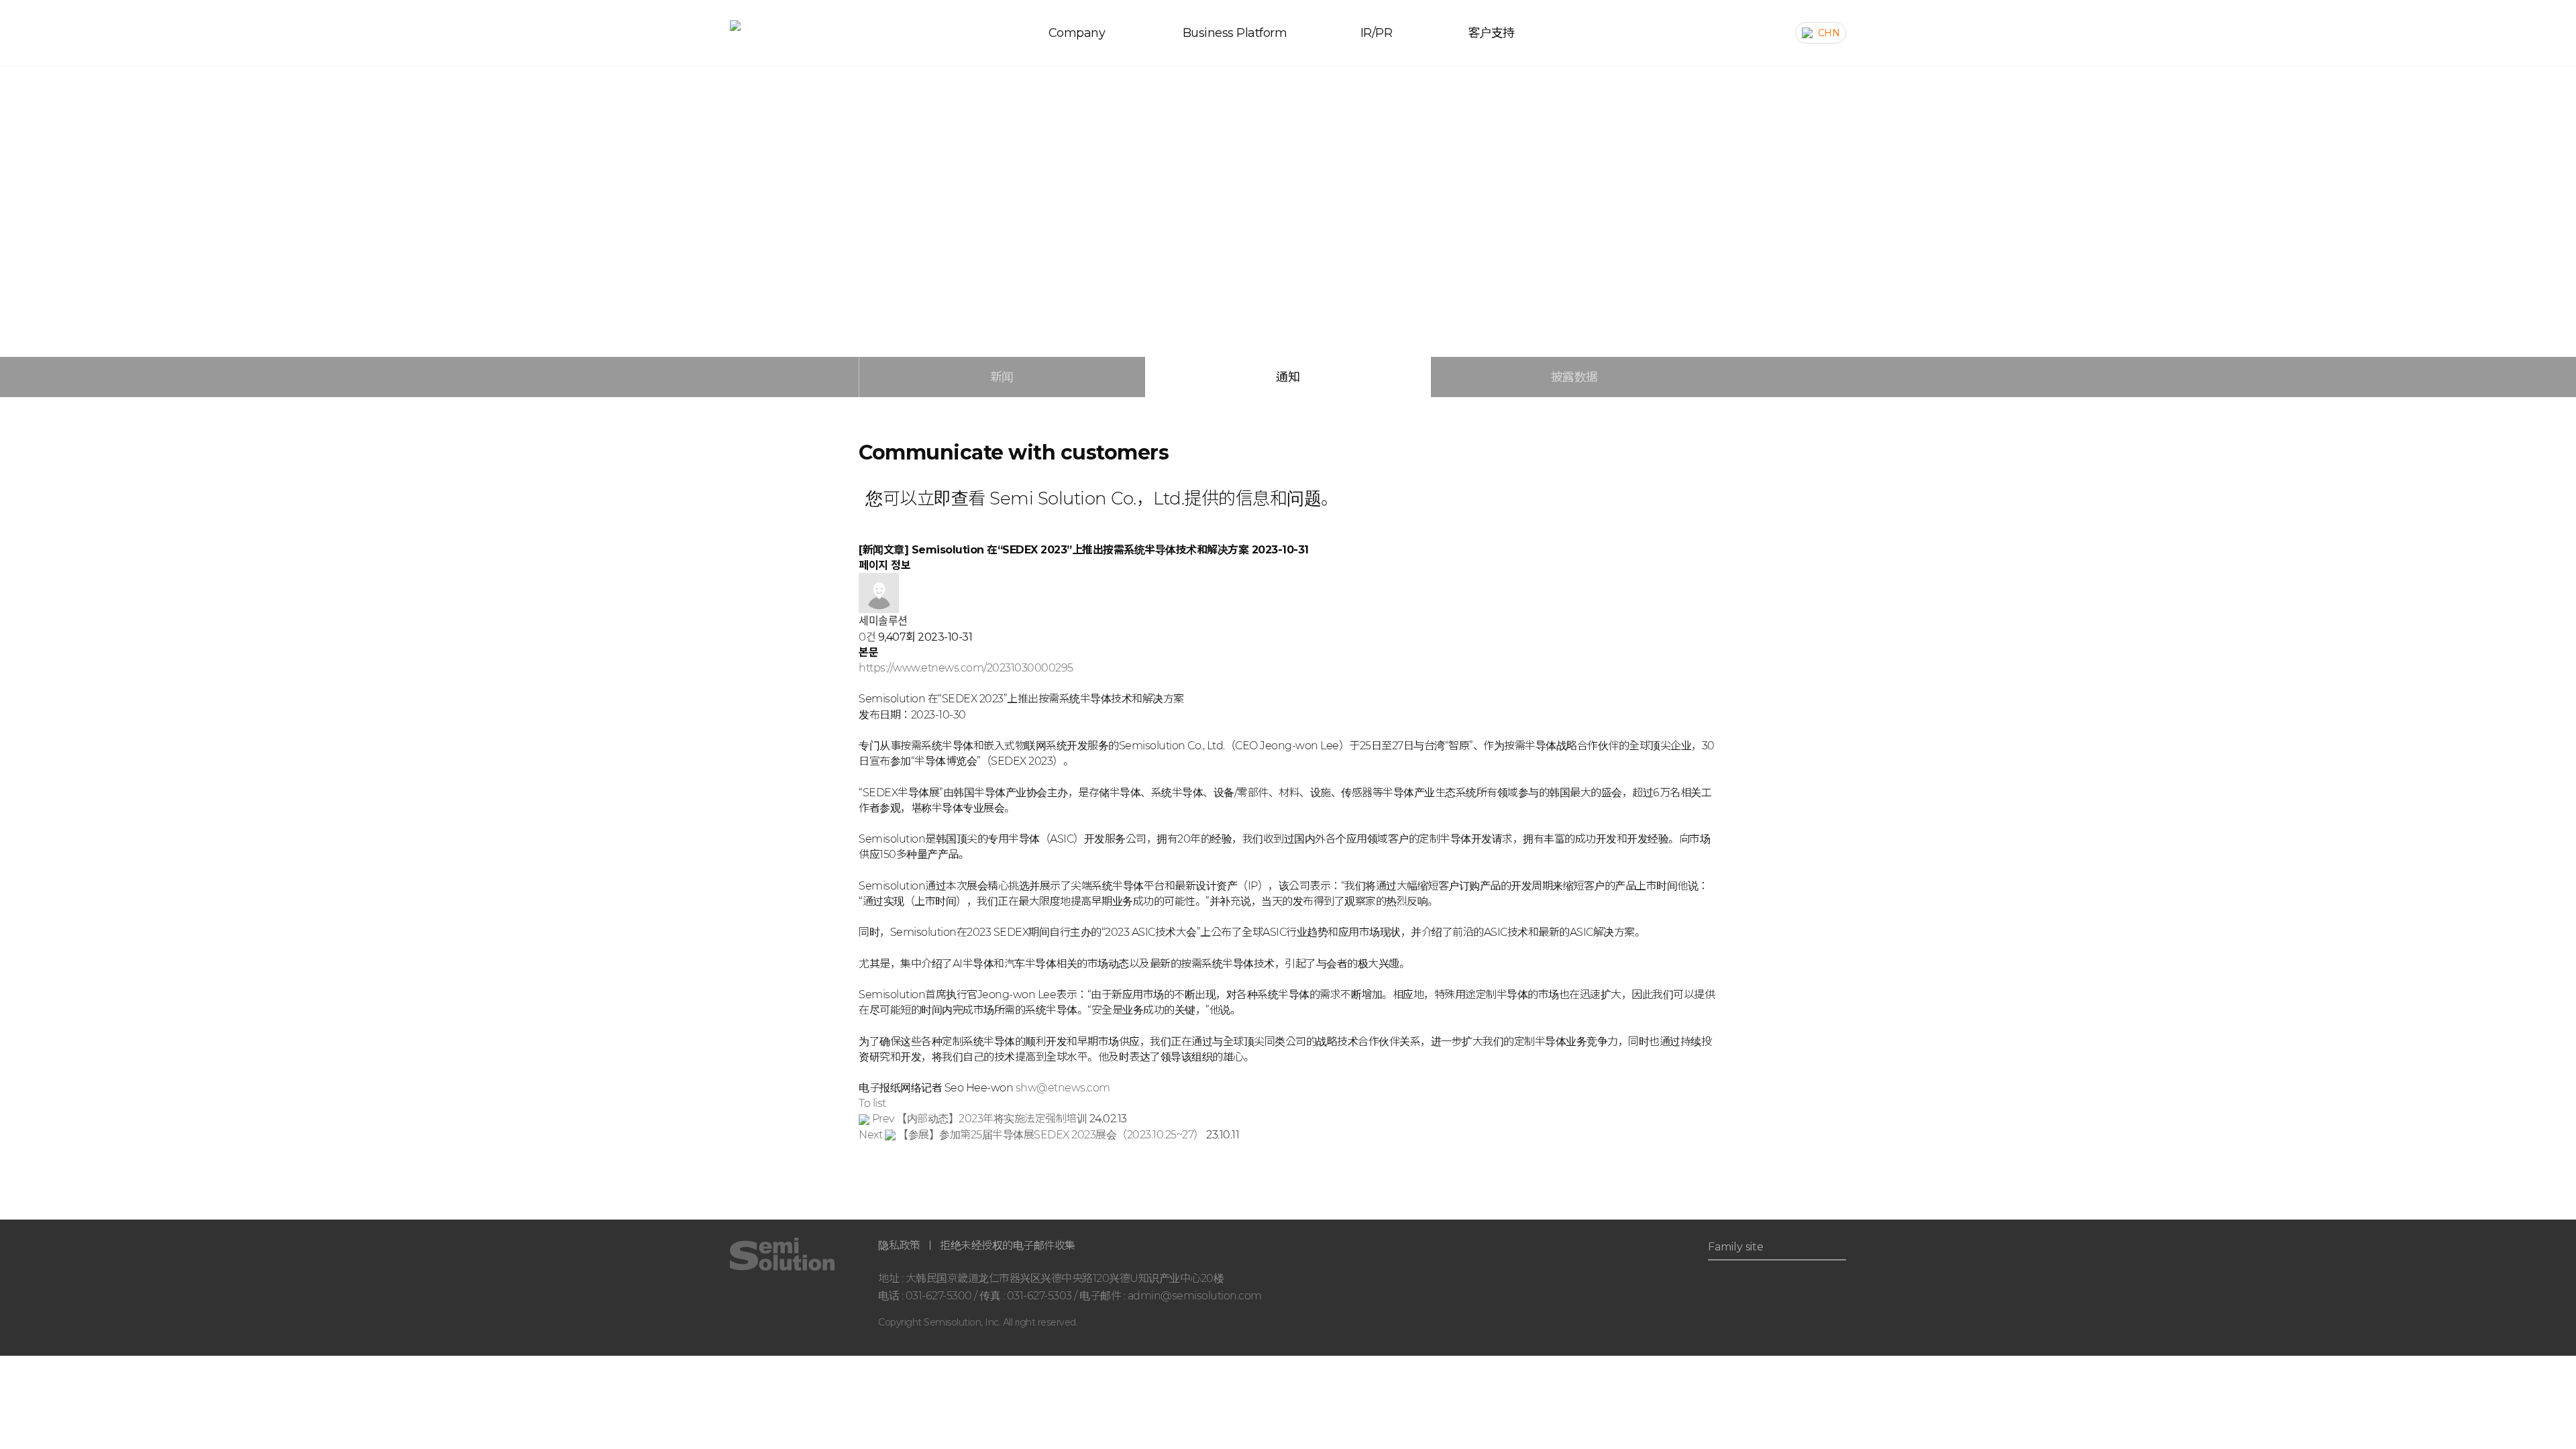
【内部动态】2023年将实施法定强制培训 (981, 1119)
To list (872, 1103)
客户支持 (1491, 33)
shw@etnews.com (1063, 1088)
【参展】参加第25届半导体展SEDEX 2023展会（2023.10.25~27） (1032, 1135)
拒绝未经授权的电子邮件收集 (1008, 1245)
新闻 (1002, 377)
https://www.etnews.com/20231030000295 (966, 668)
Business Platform (1235, 33)
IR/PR (1377, 33)
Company (1077, 33)
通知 (1288, 377)
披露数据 (1574, 377)
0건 (867, 637)
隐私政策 (899, 1245)
